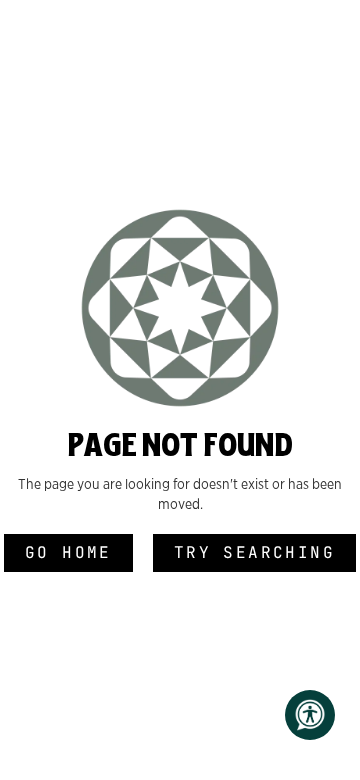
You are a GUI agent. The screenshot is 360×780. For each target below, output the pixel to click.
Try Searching (254, 552)
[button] (310, 715)
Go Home (68, 552)
